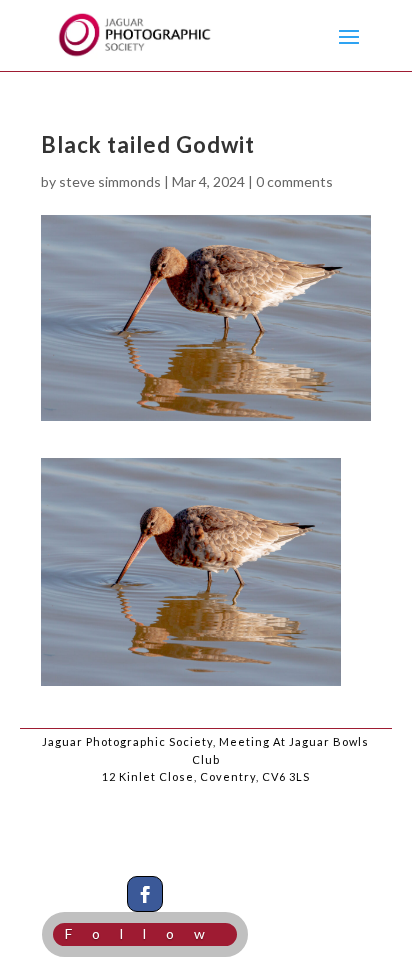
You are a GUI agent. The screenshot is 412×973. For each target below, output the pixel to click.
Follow (145, 933)
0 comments (294, 181)
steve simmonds (110, 181)
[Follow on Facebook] (145, 894)
